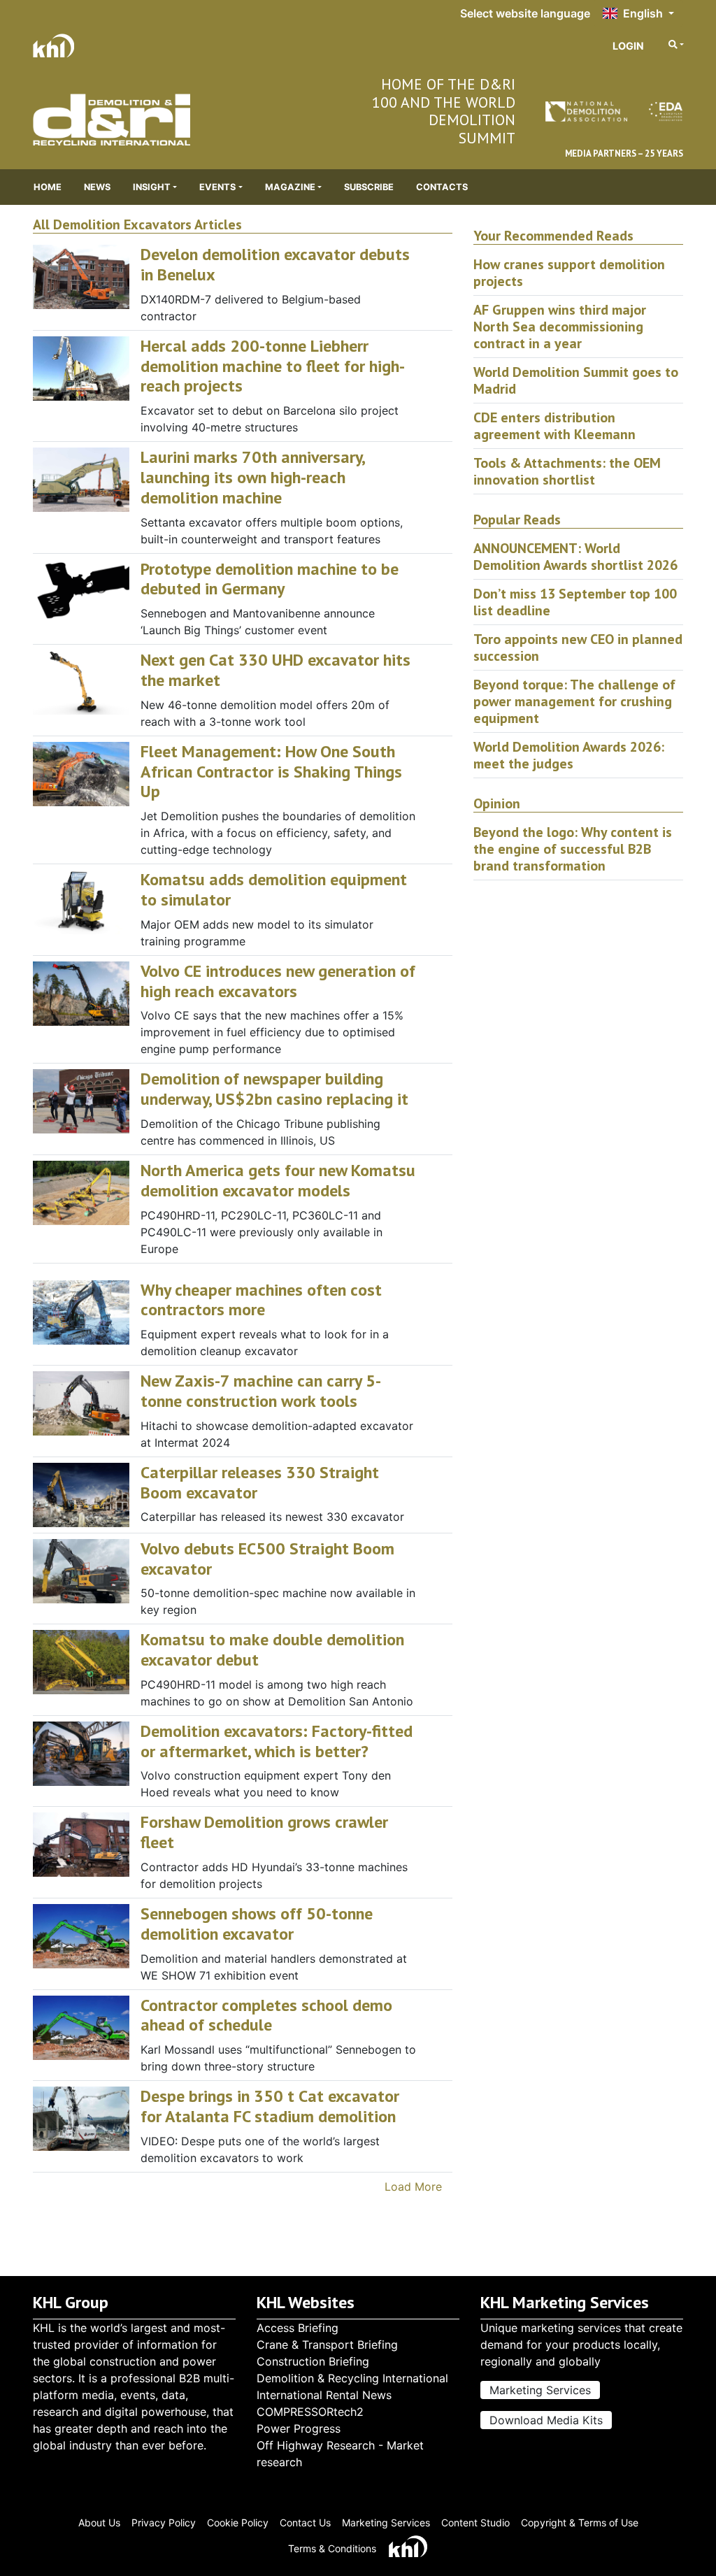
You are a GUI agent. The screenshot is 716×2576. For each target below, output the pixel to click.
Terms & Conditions (332, 2548)
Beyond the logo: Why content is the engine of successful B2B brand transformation (573, 849)
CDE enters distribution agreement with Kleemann (554, 426)
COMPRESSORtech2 (310, 2412)
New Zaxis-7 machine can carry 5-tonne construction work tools (261, 1391)
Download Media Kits (546, 2420)
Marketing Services (540, 2390)
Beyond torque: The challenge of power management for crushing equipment (574, 701)
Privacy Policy (164, 2523)
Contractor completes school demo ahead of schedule (266, 2015)
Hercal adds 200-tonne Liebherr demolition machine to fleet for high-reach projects (273, 366)
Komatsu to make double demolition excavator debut (272, 1650)
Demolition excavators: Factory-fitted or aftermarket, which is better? (277, 1741)
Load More (413, 2187)
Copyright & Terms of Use (580, 2523)
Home (48, 187)
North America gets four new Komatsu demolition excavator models (278, 1180)
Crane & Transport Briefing (327, 2345)
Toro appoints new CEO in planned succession (578, 647)
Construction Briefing (313, 2361)
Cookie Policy (238, 2523)
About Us (99, 2523)
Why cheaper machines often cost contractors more (261, 1300)
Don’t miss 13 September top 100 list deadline (575, 602)
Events (217, 187)
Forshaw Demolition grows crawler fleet (264, 1832)
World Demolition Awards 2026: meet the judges (569, 755)
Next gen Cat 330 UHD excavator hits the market (275, 670)
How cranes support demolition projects (569, 273)
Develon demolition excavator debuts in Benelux (275, 264)
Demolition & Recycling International (352, 2378)
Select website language (525, 13)
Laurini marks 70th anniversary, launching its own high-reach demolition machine (252, 477)
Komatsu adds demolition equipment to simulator (274, 889)
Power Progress (299, 2428)
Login (628, 46)
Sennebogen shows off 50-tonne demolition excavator (257, 1924)
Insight (152, 187)
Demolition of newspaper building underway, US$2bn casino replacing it (274, 1089)
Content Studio (475, 2523)
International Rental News (324, 2395)
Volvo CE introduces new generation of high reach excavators (278, 981)
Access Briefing (298, 2328)
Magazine (290, 187)
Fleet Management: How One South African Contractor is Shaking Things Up (271, 772)
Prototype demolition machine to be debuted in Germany (270, 579)
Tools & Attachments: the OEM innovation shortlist (567, 471)
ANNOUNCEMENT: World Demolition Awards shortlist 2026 (575, 557)
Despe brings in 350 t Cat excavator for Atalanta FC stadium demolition (270, 2106)
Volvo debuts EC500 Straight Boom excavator (267, 1559)
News (97, 187)
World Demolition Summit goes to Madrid (576, 380)
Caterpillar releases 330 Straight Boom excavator (260, 1482)
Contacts (442, 187)
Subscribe (369, 187)
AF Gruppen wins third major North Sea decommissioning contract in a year (560, 327)
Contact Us (305, 2523)
